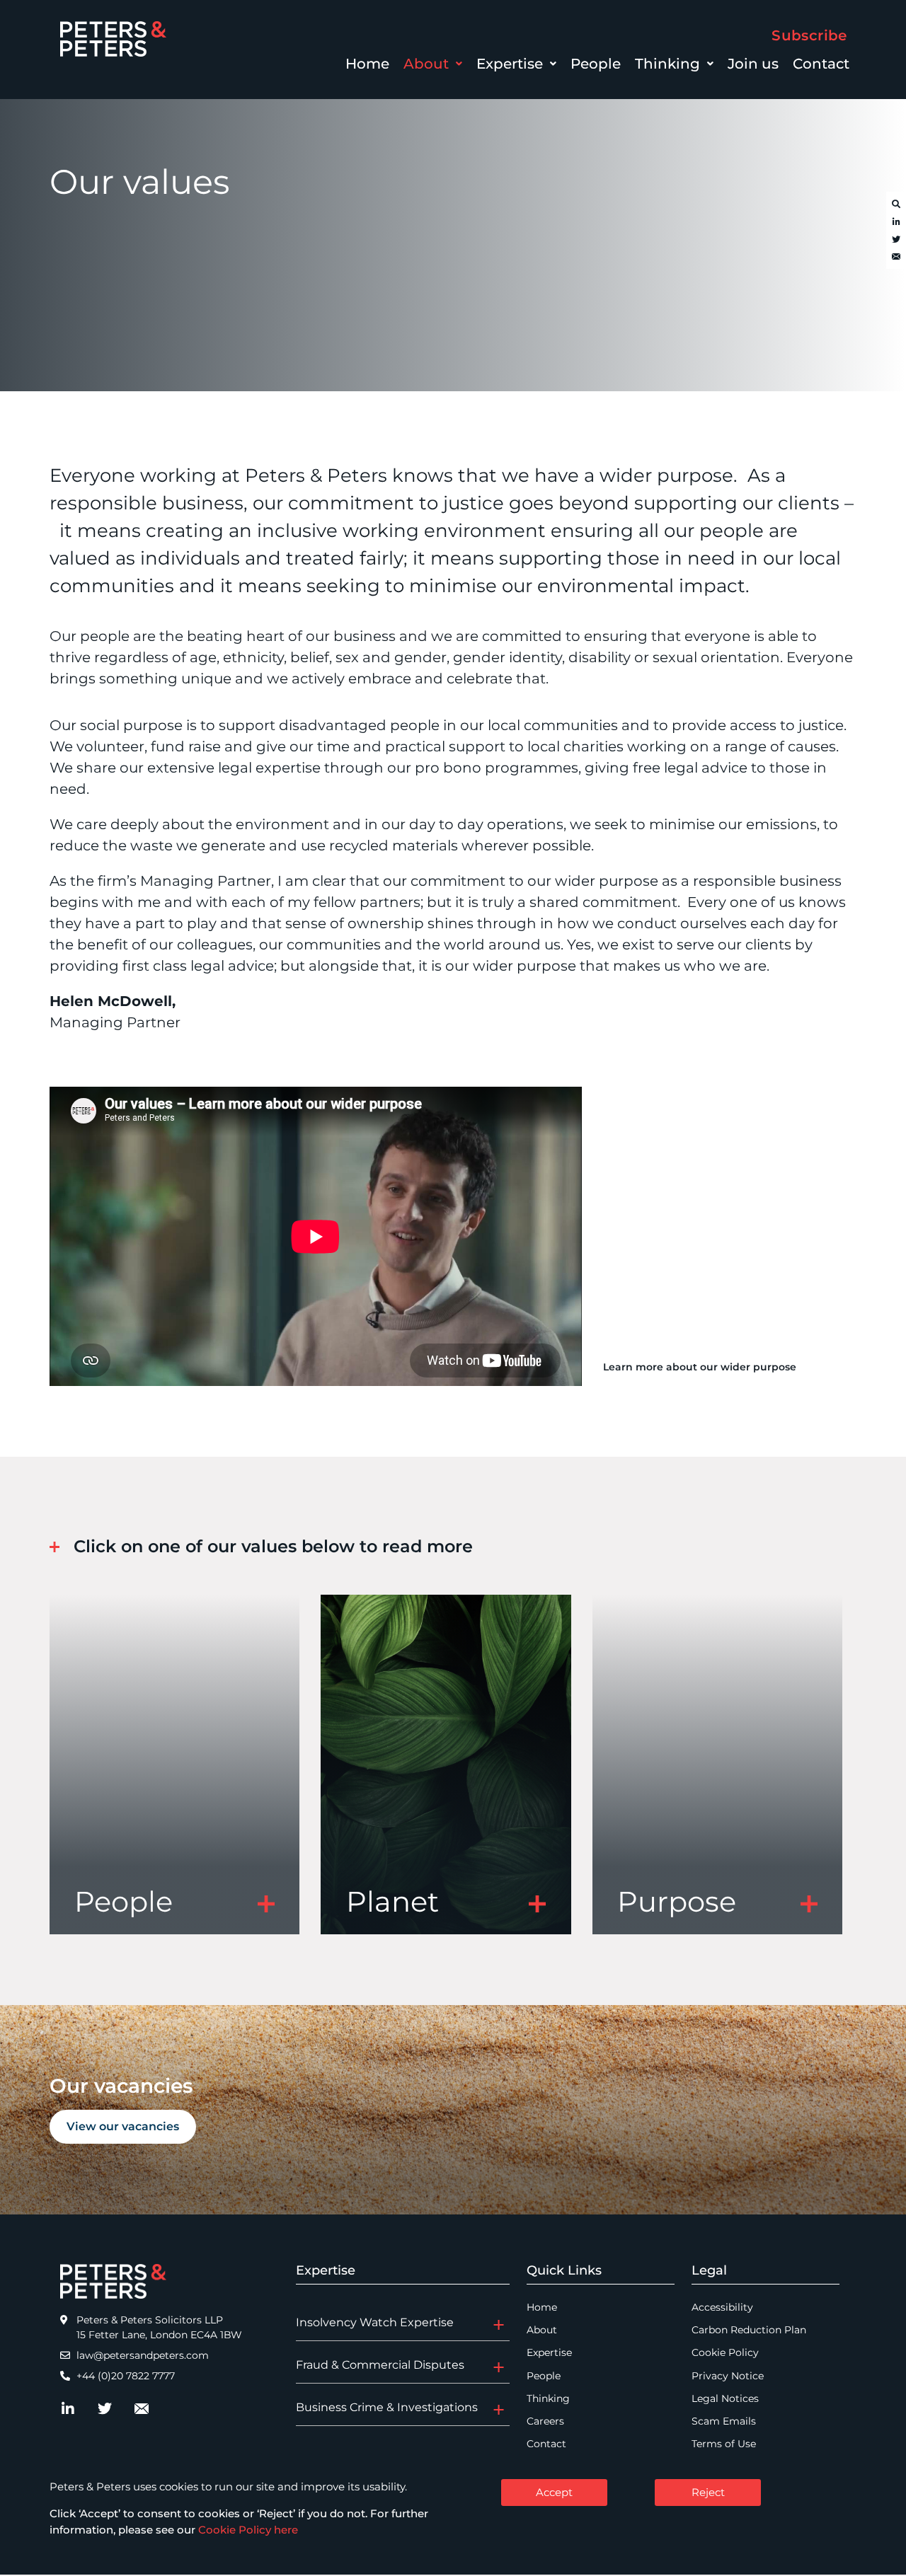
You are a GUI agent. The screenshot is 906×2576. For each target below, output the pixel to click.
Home (367, 64)
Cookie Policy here (248, 2530)
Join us (753, 64)
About (426, 64)
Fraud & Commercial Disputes (380, 2365)
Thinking (667, 64)
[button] (433, 64)
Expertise (510, 64)
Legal (709, 2270)
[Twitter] (896, 240)
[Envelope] (896, 258)
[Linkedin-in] (896, 222)
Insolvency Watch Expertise (375, 2322)
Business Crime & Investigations (387, 2407)
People (596, 64)
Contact (821, 64)
